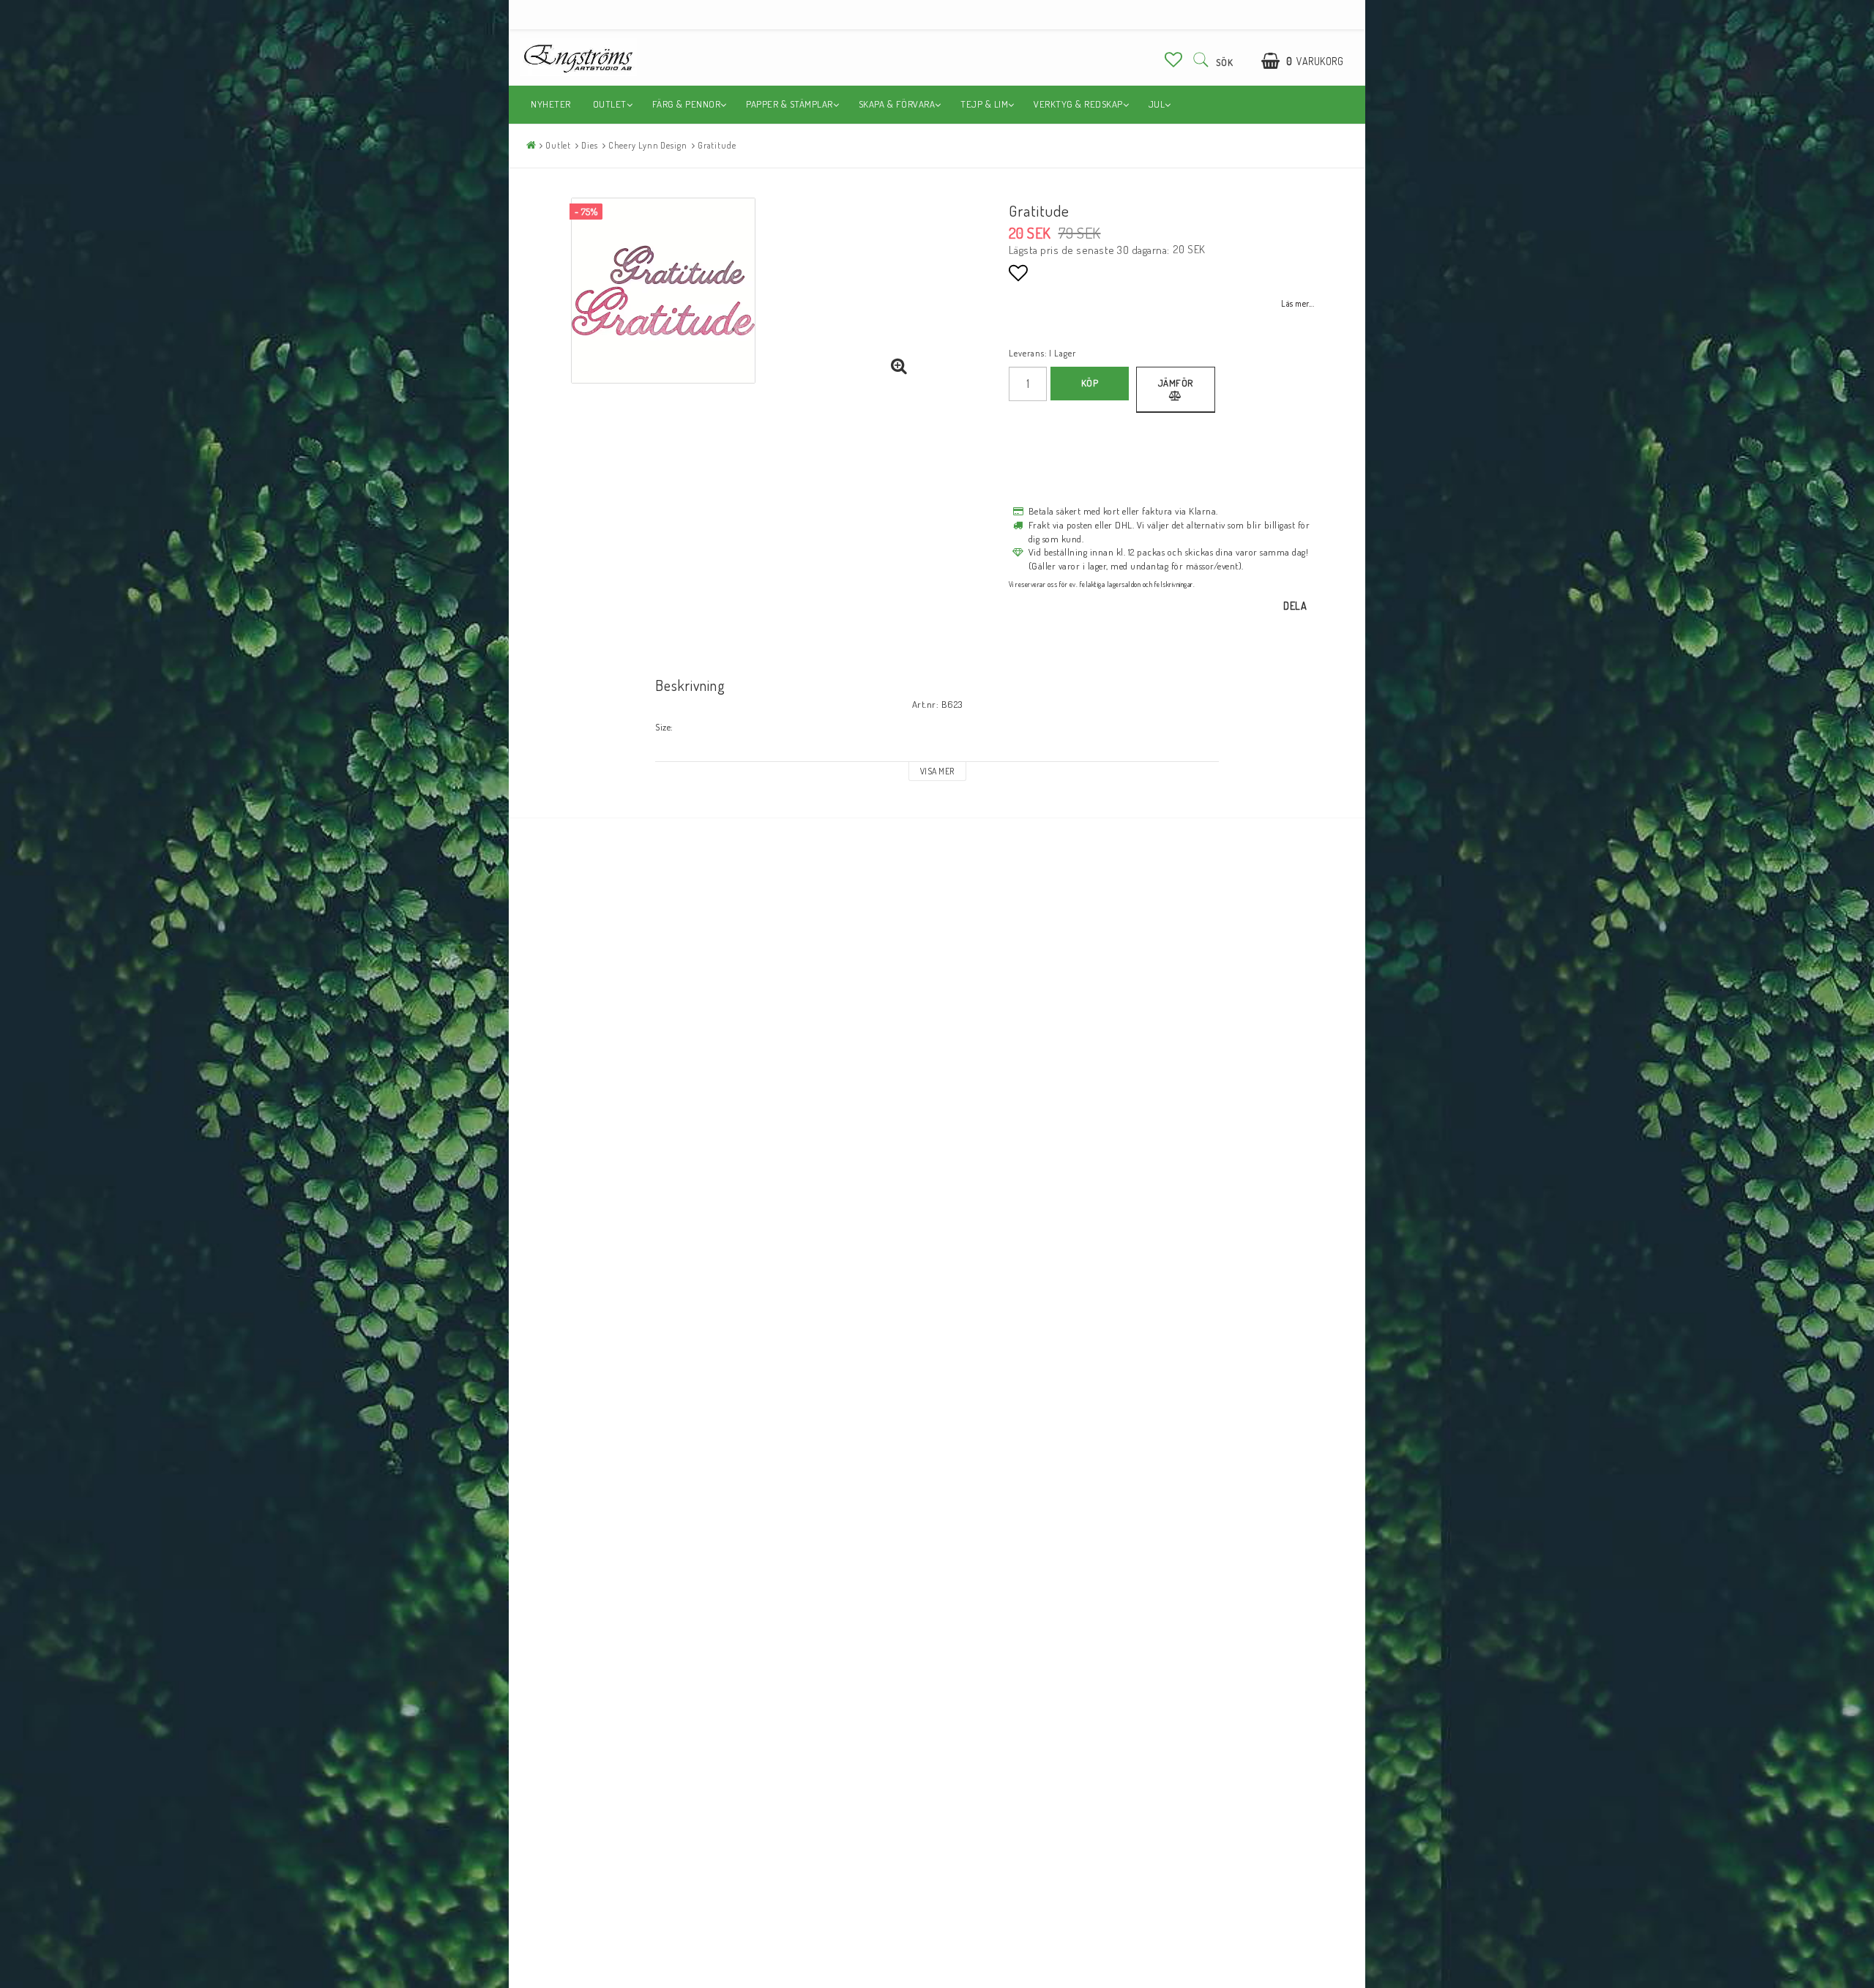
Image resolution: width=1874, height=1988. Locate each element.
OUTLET (610, 104)
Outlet (558, 145)
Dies (590, 145)
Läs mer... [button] (1298, 303)
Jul (1157, 104)
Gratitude (717, 145)
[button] (1174, 59)
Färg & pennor (687, 104)
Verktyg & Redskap (1078, 104)
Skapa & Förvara (897, 104)
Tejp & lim (984, 104)
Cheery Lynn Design (648, 145)
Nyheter (551, 104)
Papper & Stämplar (789, 104)
